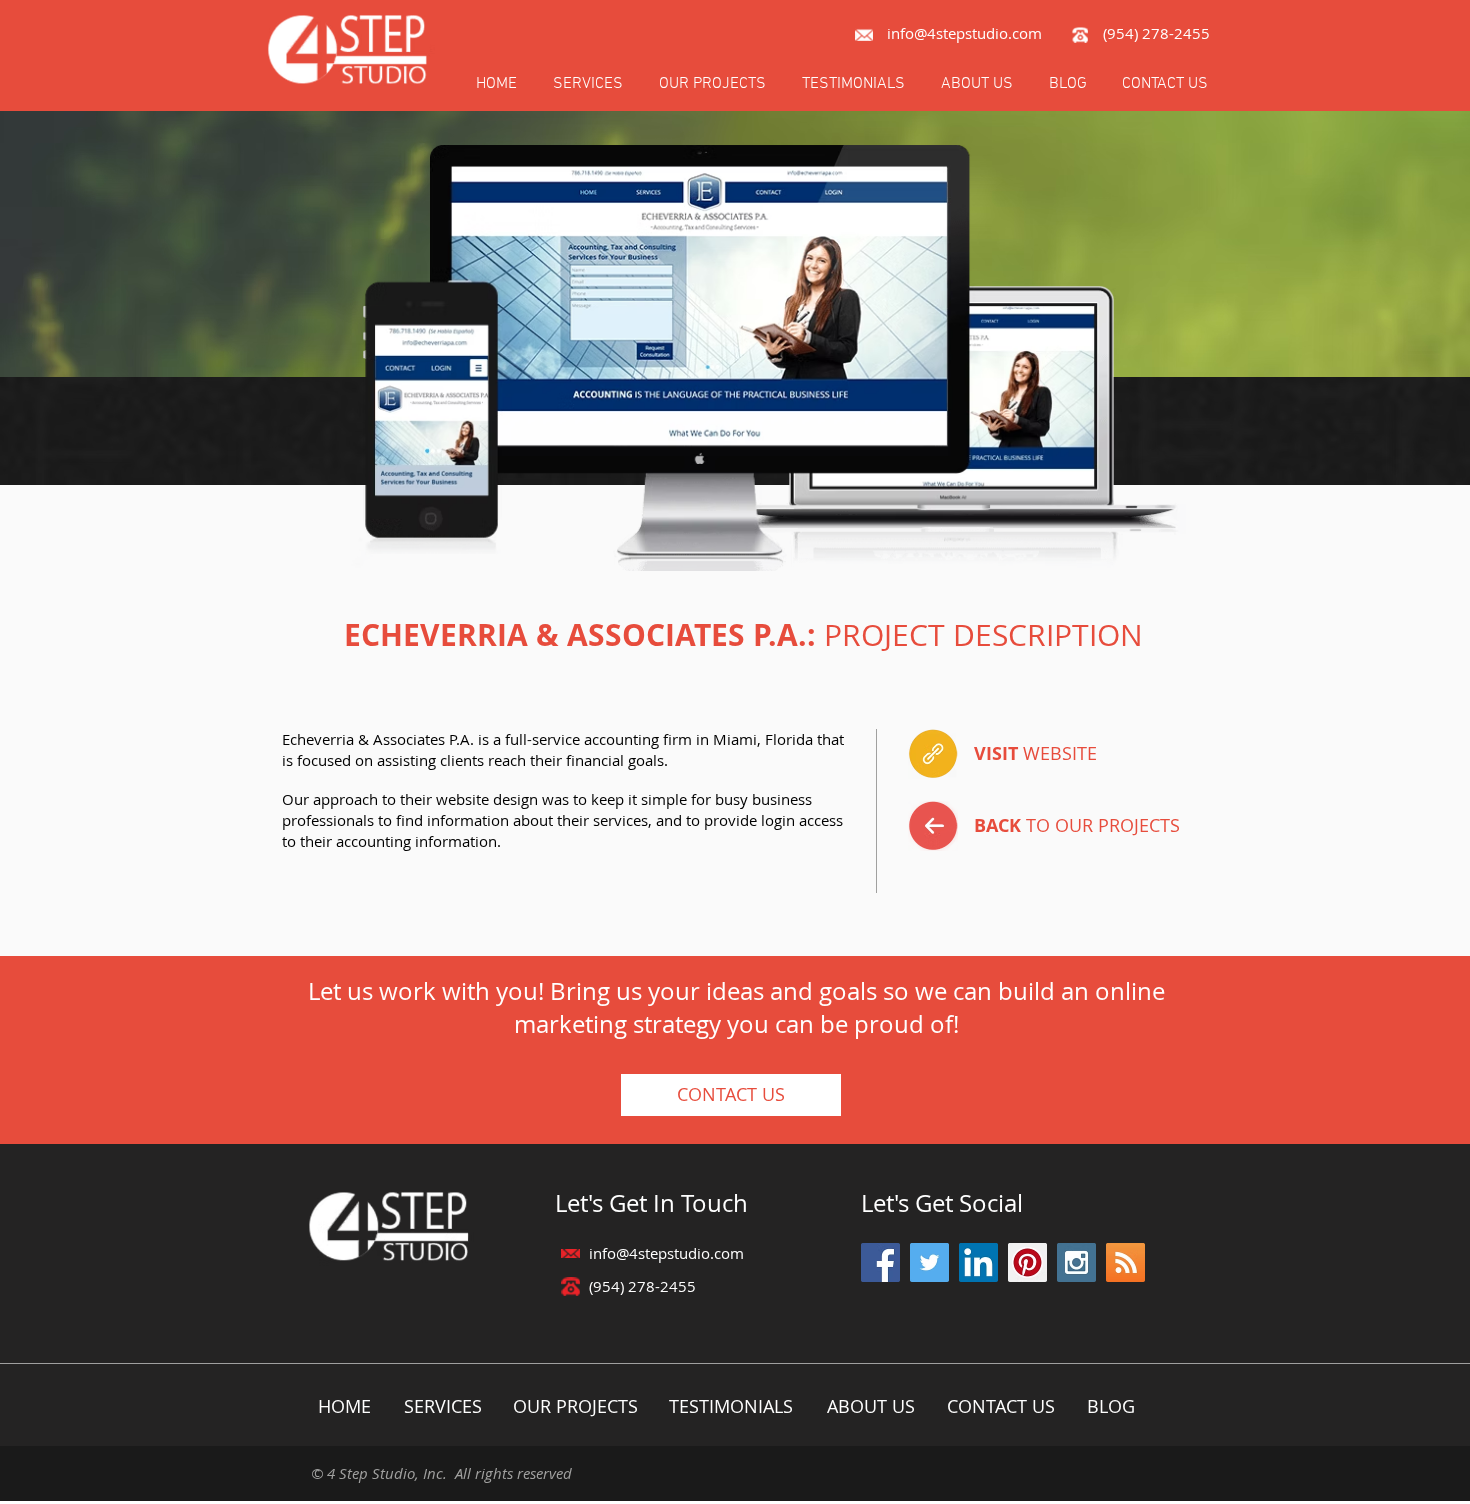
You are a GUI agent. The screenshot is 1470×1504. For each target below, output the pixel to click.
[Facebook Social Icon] (880, 1262)
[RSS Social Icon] (1125, 1262)
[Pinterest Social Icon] (1027, 1262)
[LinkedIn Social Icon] (978, 1262)
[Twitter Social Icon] (929, 1262)
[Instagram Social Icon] (1076, 1262)
